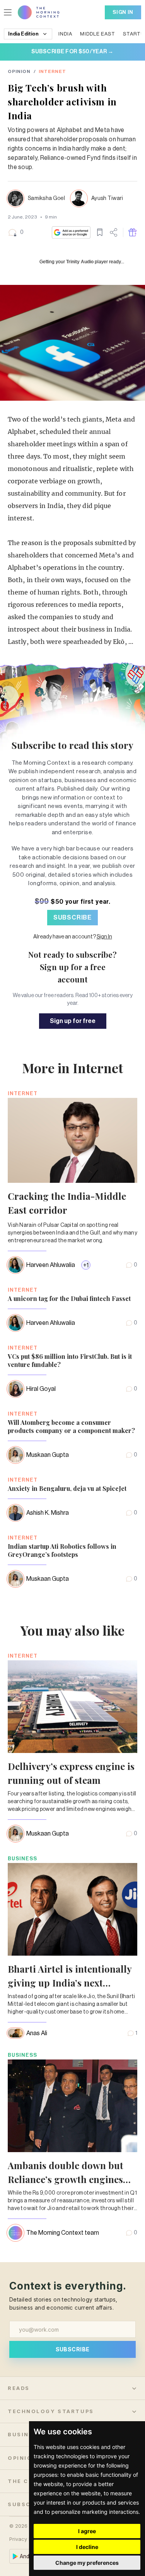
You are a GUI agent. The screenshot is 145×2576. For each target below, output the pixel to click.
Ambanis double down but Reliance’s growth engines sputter (66, 2179)
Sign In (123, 12)
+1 (86, 1265)
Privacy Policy (26, 2539)
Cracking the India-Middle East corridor (67, 1203)
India (65, 34)
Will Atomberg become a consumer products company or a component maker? (71, 1426)
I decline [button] (87, 2547)
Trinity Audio (80, 262)
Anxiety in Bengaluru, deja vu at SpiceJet (67, 1488)
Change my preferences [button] (87, 2563)
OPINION (19, 71)
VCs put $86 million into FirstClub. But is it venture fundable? (70, 1360)
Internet (52, 71)
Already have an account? (73, 937)
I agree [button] (87, 2531)
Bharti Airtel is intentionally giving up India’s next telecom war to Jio (70, 1983)
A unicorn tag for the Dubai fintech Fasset (69, 1298)
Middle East (98, 34)
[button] (16, 232)
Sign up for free (73, 1021)
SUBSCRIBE (72, 918)
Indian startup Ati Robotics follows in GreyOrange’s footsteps (62, 1550)
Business (22, 1859)
